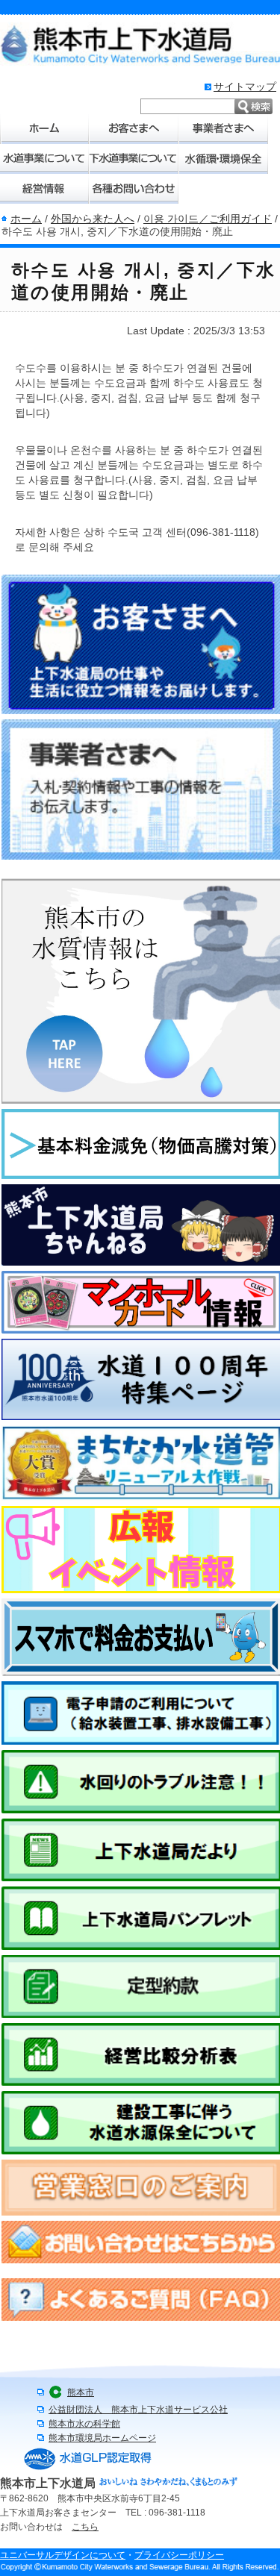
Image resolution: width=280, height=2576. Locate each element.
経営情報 (45, 189)
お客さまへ (134, 129)
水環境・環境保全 (224, 159)
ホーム (45, 129)
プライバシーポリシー (179, 2555)
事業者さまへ (224, 129)
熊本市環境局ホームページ (102, 2438)
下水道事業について (134, 159)
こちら (85, 2527)
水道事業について (45, 159)
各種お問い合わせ (134, 189)
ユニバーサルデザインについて (63, 2555)
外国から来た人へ (93, 219)
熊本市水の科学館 (84, 2424)
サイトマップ (245, 87)
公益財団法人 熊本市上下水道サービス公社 (138, 2410)
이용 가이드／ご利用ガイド (208, 219)
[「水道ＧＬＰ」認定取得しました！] (88, 2469)
